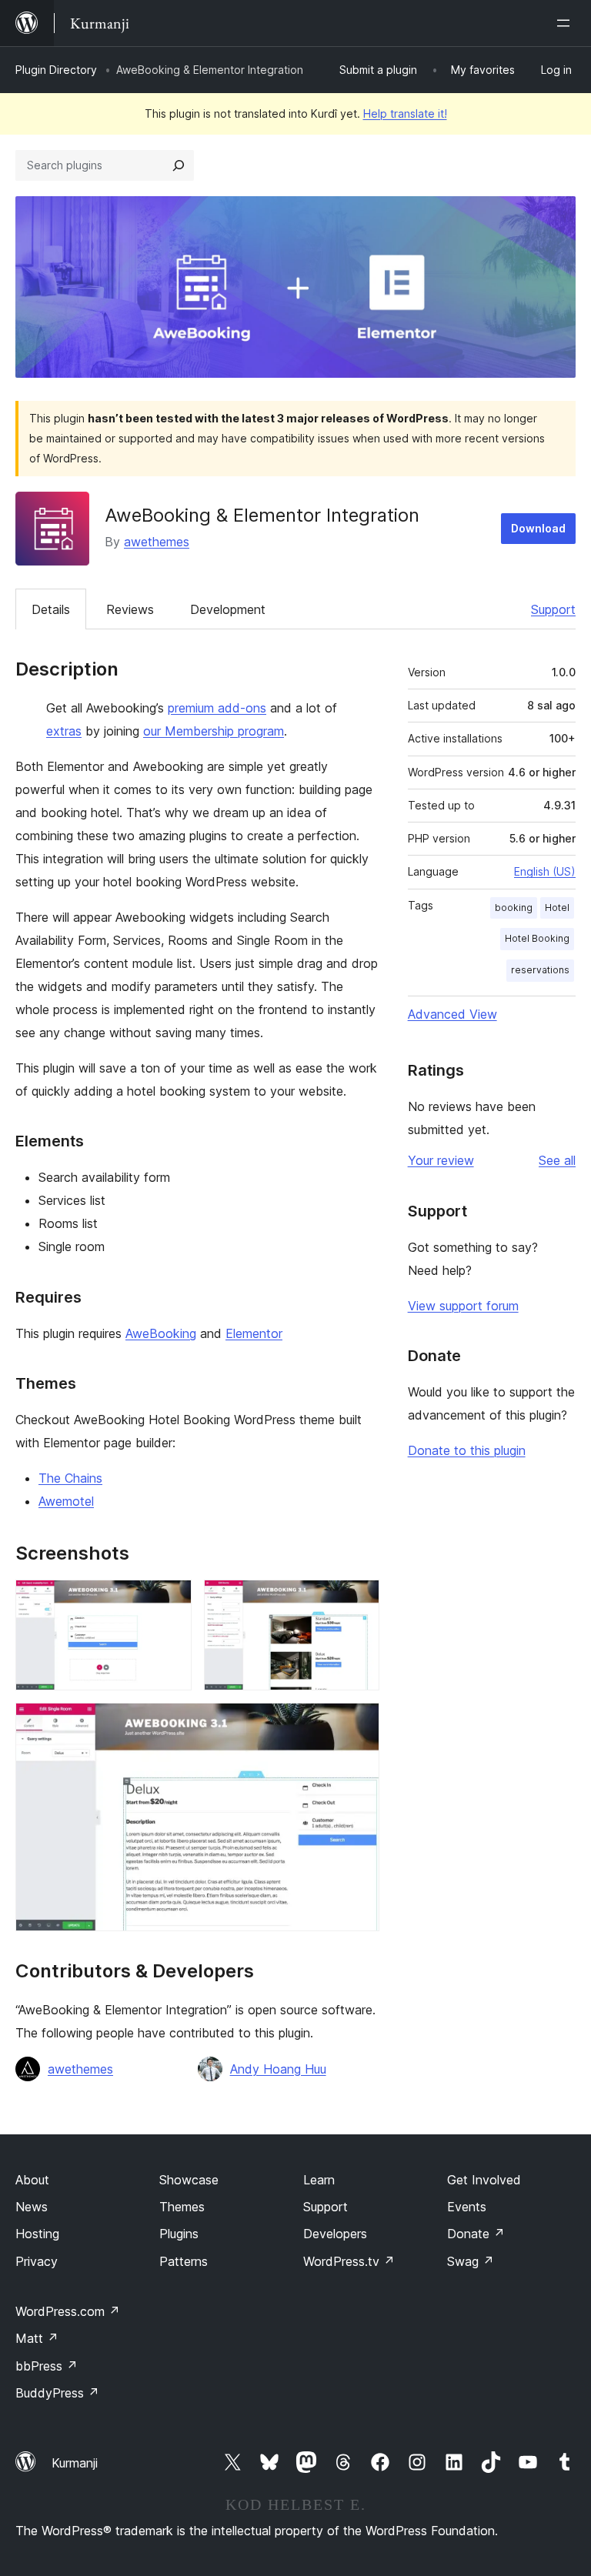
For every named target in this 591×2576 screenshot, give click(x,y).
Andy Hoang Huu (278, 2069)
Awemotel (66, 1501)
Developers (335, 2234)
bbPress (47, 2366)
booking (514, 908)
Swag (471, 2261)
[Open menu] (566, 23)
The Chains (70, 1478)
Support (553, 609)
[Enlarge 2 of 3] (359, 1600)
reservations (540, 970)
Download (538, 528)
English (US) (545, 871)
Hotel (557, 908)
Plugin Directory (56, 70)
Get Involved (484, 2180)
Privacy (37, 2261)
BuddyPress (57, 2393)
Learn (319, 2180)
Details (51, 609)
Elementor (254, 1333)
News (32, 2207)
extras (64, 731)
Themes (182, 2207)
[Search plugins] (179, 165)
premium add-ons (217, 708)
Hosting (37, 2234)
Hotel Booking (537, 938)
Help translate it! (405, 113)
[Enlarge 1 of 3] (171, 1600)
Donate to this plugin (467, 1450)
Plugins (179, 2234)
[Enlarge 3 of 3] (359, 1723)
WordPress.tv (349, 2261)
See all (557, 1160)
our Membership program (214, 731)
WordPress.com (68, 2311)
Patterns (184, 2261)
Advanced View (452, 1014)
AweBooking (161, 1333)
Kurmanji (75, 2463)
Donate (476, 2234)
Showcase (189, 2180)
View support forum (463, 1306)
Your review (441, 1160)
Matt (37, 2338)
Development (228, 609)
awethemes (157, 542)
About (32, 2180)
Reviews (130, 609)
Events (467, 2207)
